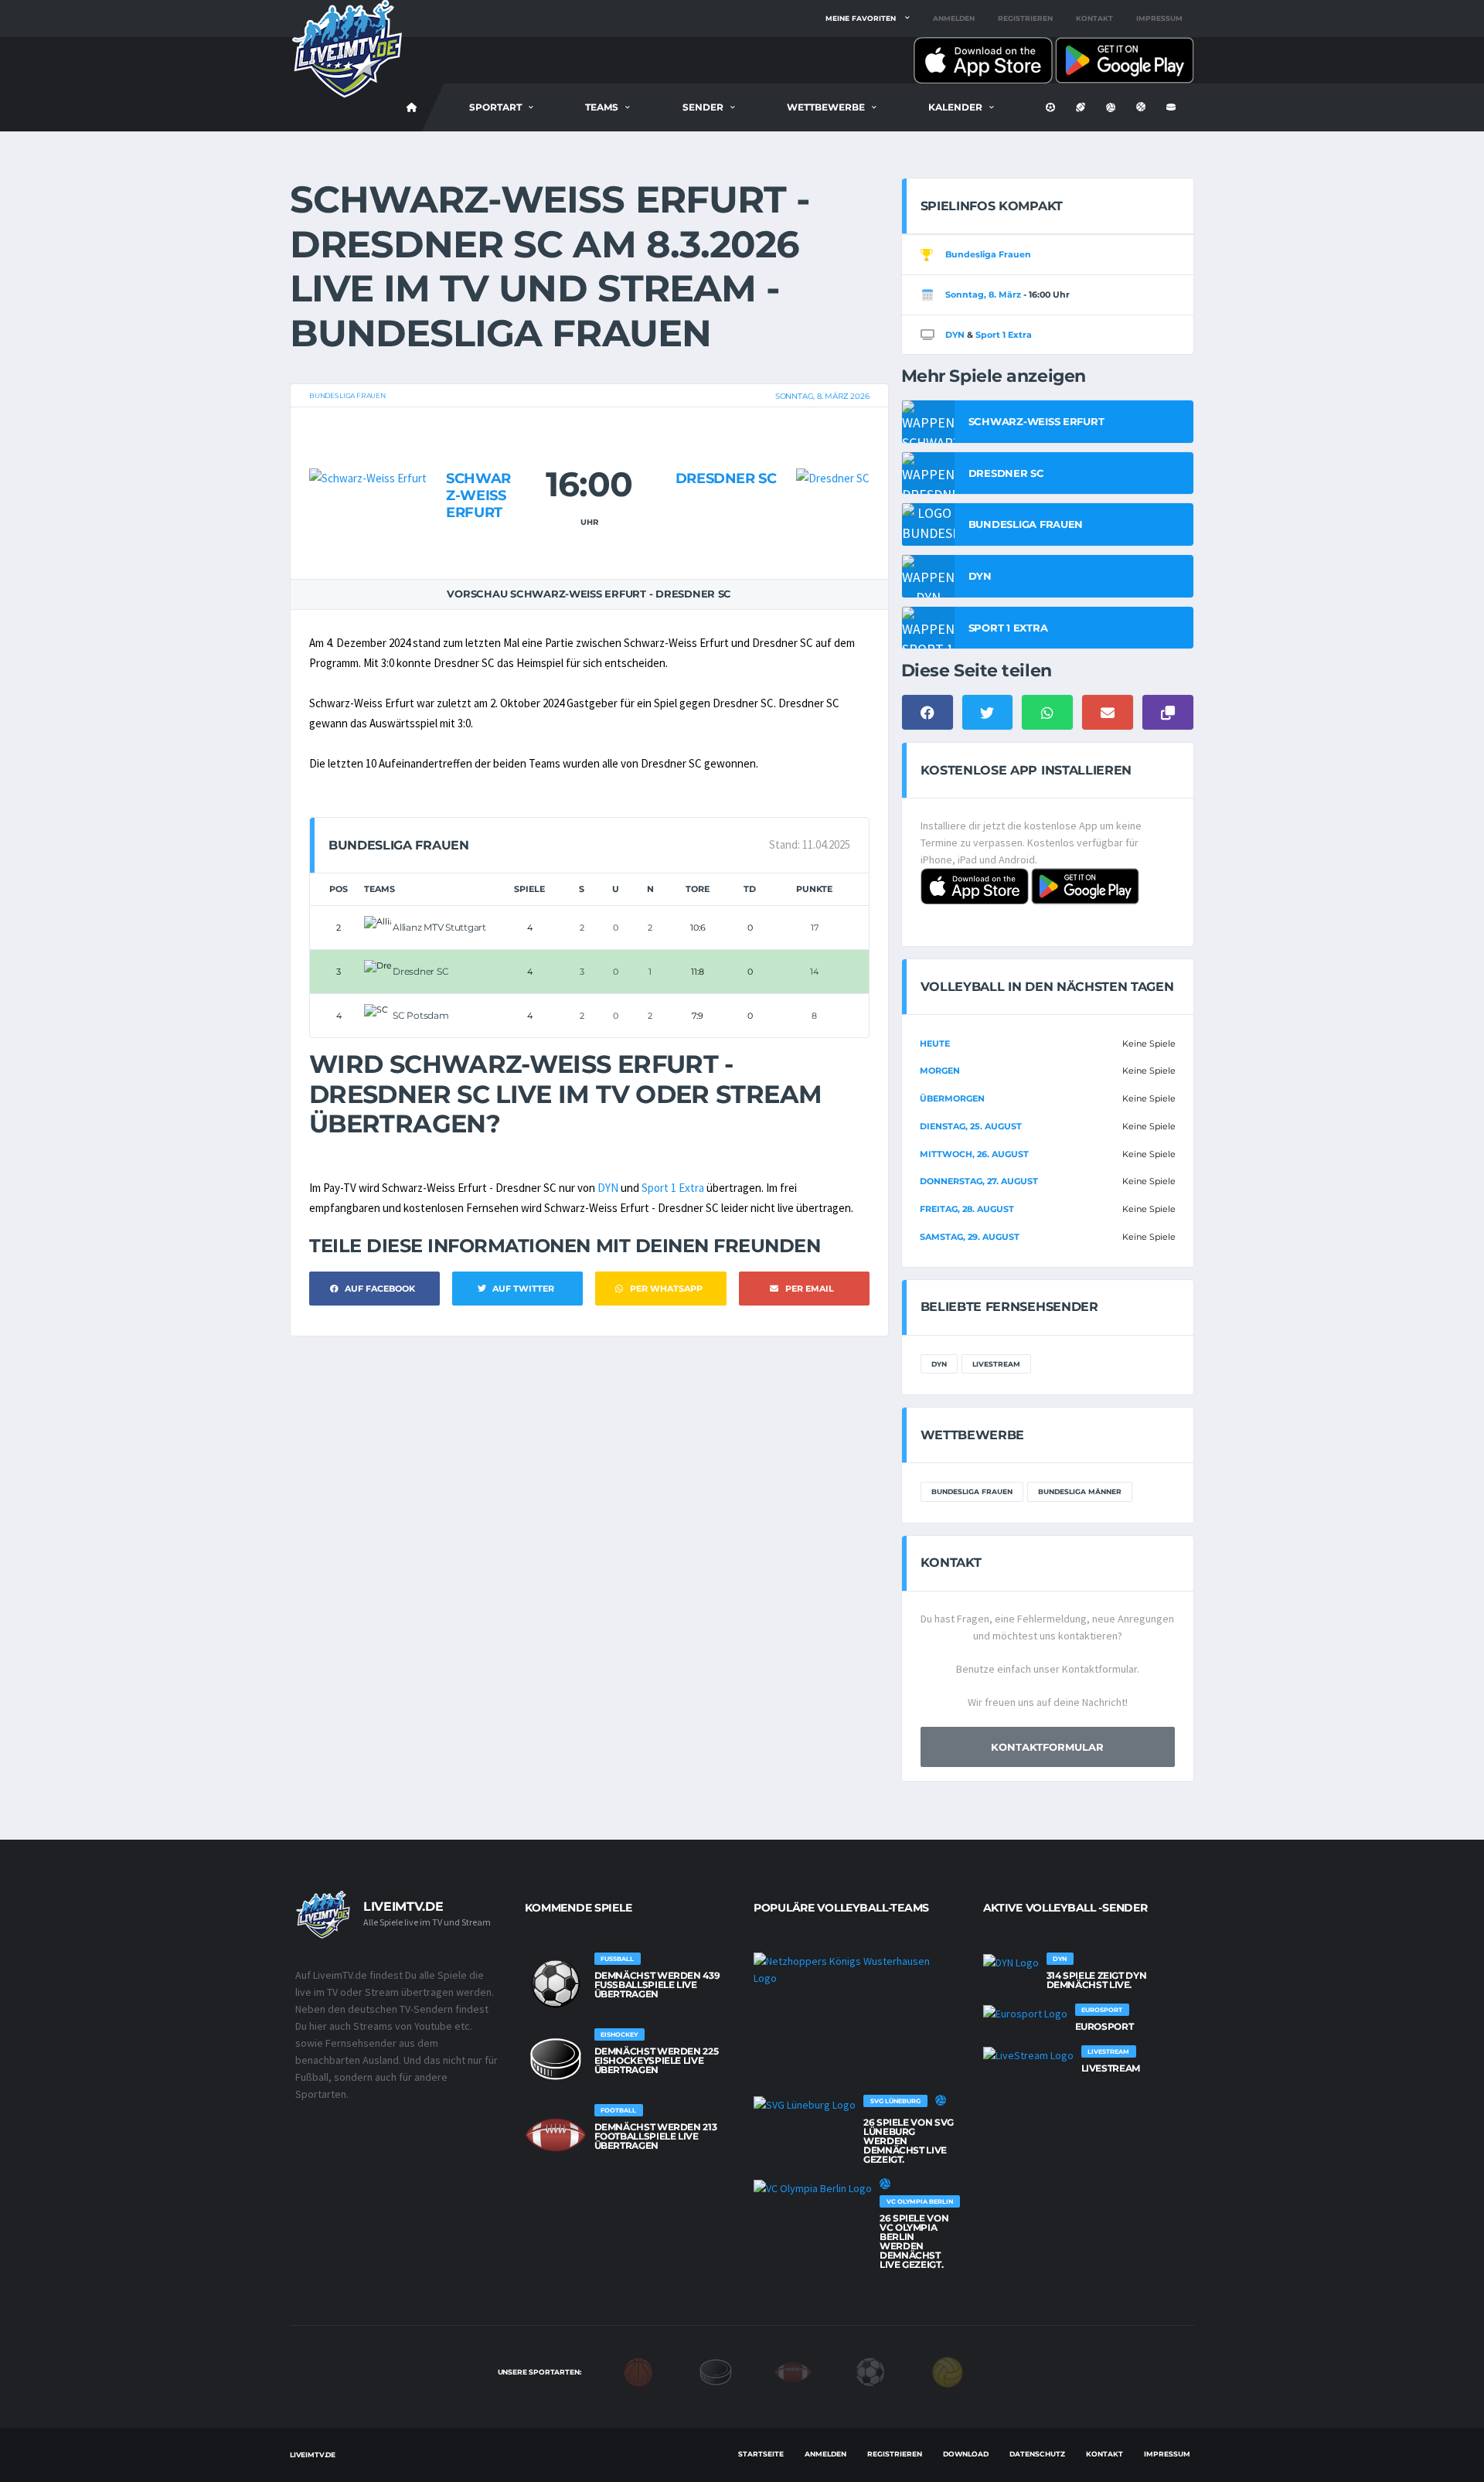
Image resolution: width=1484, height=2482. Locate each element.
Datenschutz (1037, 2454)
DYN (608, 1188)
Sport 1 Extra (673, 1188)
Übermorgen (952, 1098)
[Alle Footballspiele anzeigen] (556, 2135)
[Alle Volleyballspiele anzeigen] (941, 2100)
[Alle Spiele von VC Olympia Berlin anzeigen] (813, 2187)
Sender (703, 107)
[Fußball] (870, 2371)
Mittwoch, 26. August (974, 1154)
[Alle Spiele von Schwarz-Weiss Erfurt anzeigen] (368, 448)
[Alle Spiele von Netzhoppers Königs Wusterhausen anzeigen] (853, 1970)
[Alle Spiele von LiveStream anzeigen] (1028, 2055)
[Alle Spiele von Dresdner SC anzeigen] (833, 448)
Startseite (761, 2454)
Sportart (495, 107)
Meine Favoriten (861, 18)
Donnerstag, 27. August (979, 1181)
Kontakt (1094, 18)
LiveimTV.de (313, 2455)
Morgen (940, 1071)
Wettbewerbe (826, 107)
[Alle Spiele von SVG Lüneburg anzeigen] (805, 2104)
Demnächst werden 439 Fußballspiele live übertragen (657, 1985)
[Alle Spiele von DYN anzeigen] (1011, 1962)
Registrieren (1025, 18)
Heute (935, 1044)
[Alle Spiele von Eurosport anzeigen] (1025, 2013)
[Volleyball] (948, 2371)
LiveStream (996, 1364)
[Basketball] (638, 2371)
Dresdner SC (726, 478)
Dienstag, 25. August (971, 1126)
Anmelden (954, 18)
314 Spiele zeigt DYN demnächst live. (1097, 1980)
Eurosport (1104, 2026)
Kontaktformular (1047, 1747)
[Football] (793, 2371)
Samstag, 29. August (970, 1237)
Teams (602, 107)
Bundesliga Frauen (347, 395)
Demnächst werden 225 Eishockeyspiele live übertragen (657, 2060)
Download (966, 2454)
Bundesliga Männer (1080, 1491)
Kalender (955, 107)
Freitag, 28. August (967, 1209)
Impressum (1159, 18)
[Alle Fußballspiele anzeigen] (556, 1983)
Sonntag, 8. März (983, 295)
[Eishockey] (716, 2371)
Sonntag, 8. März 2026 (822, 396)
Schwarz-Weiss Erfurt (478, 495)
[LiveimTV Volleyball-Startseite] (412, 107)
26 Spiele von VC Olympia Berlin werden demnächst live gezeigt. (914, 2241)
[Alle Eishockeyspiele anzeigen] (556, 2059)
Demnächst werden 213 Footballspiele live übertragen (656, 2136)
